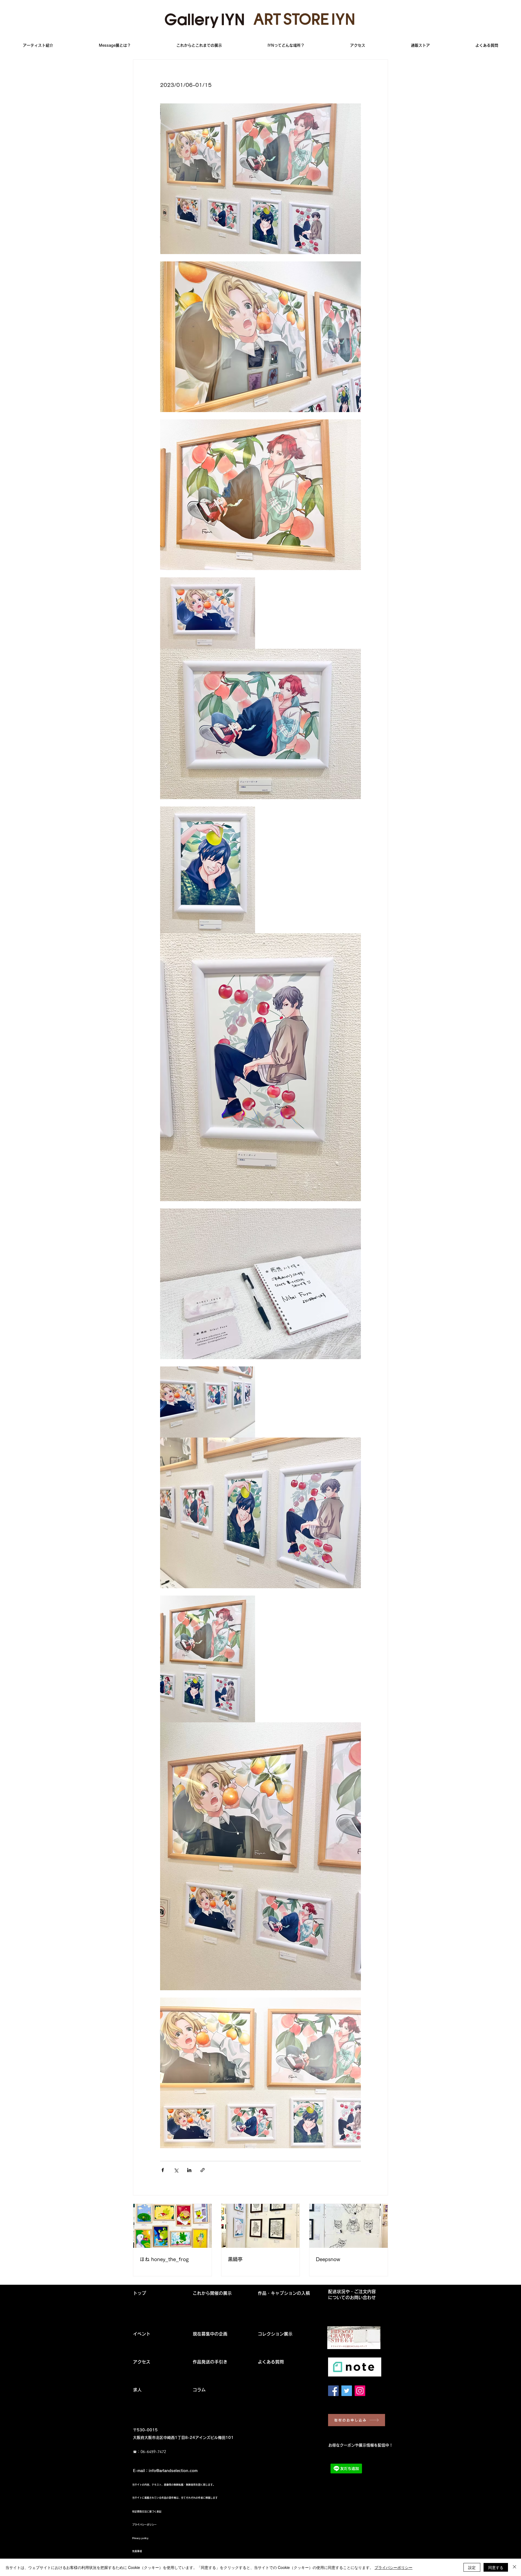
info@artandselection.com (173, 2471)
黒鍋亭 (235, 2259)
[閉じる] (514, 2567)
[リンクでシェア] (203, 2170)
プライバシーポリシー (393, 2567)
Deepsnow (328, 2259)
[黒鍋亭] (261, 2226)
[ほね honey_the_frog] (172, 2226)
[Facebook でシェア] (163, 2170)
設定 (472, 2567)
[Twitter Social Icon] (347, 2391)
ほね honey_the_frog (164, 2259)
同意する (496, 2567)
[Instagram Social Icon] (360, 2391)
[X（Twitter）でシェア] (176, 2170)
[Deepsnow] (349, 2226)
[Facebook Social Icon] (333, 2391)
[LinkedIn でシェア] (189, 2170)
